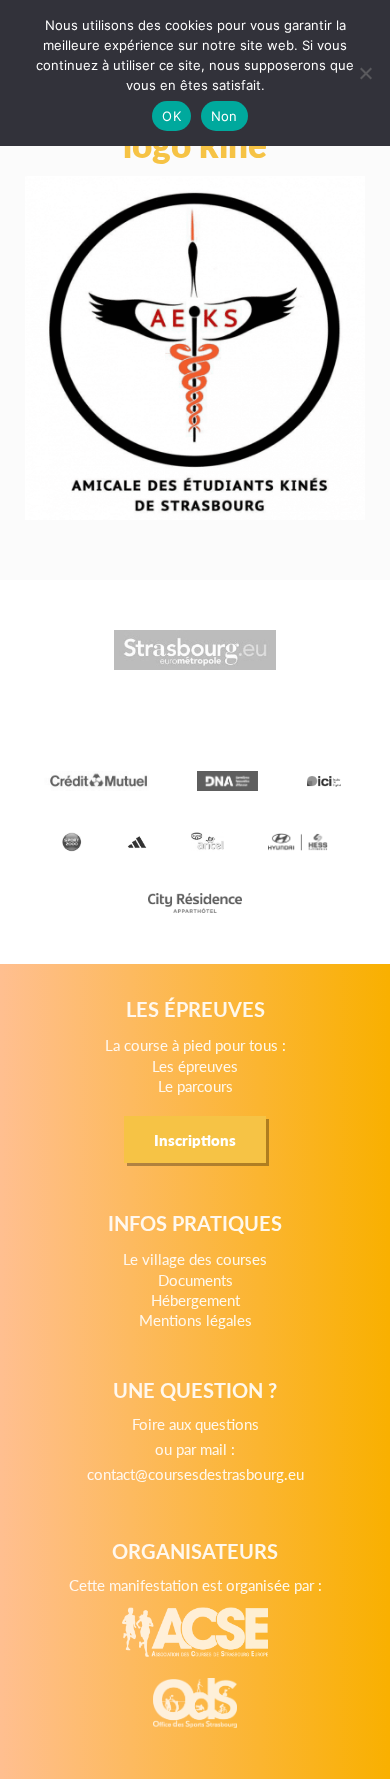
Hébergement (195, 1299)
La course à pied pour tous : (195, 1044)
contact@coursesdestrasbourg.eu (195, 1473)
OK (171, 116)
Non (224, 116)
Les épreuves (195, 1065)
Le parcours (195, 1085)
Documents (195, 1279)
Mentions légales (195, 1319)
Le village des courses (195, 1258)
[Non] (365, 73)
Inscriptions (195, 1139)
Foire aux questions (195, 1423)
